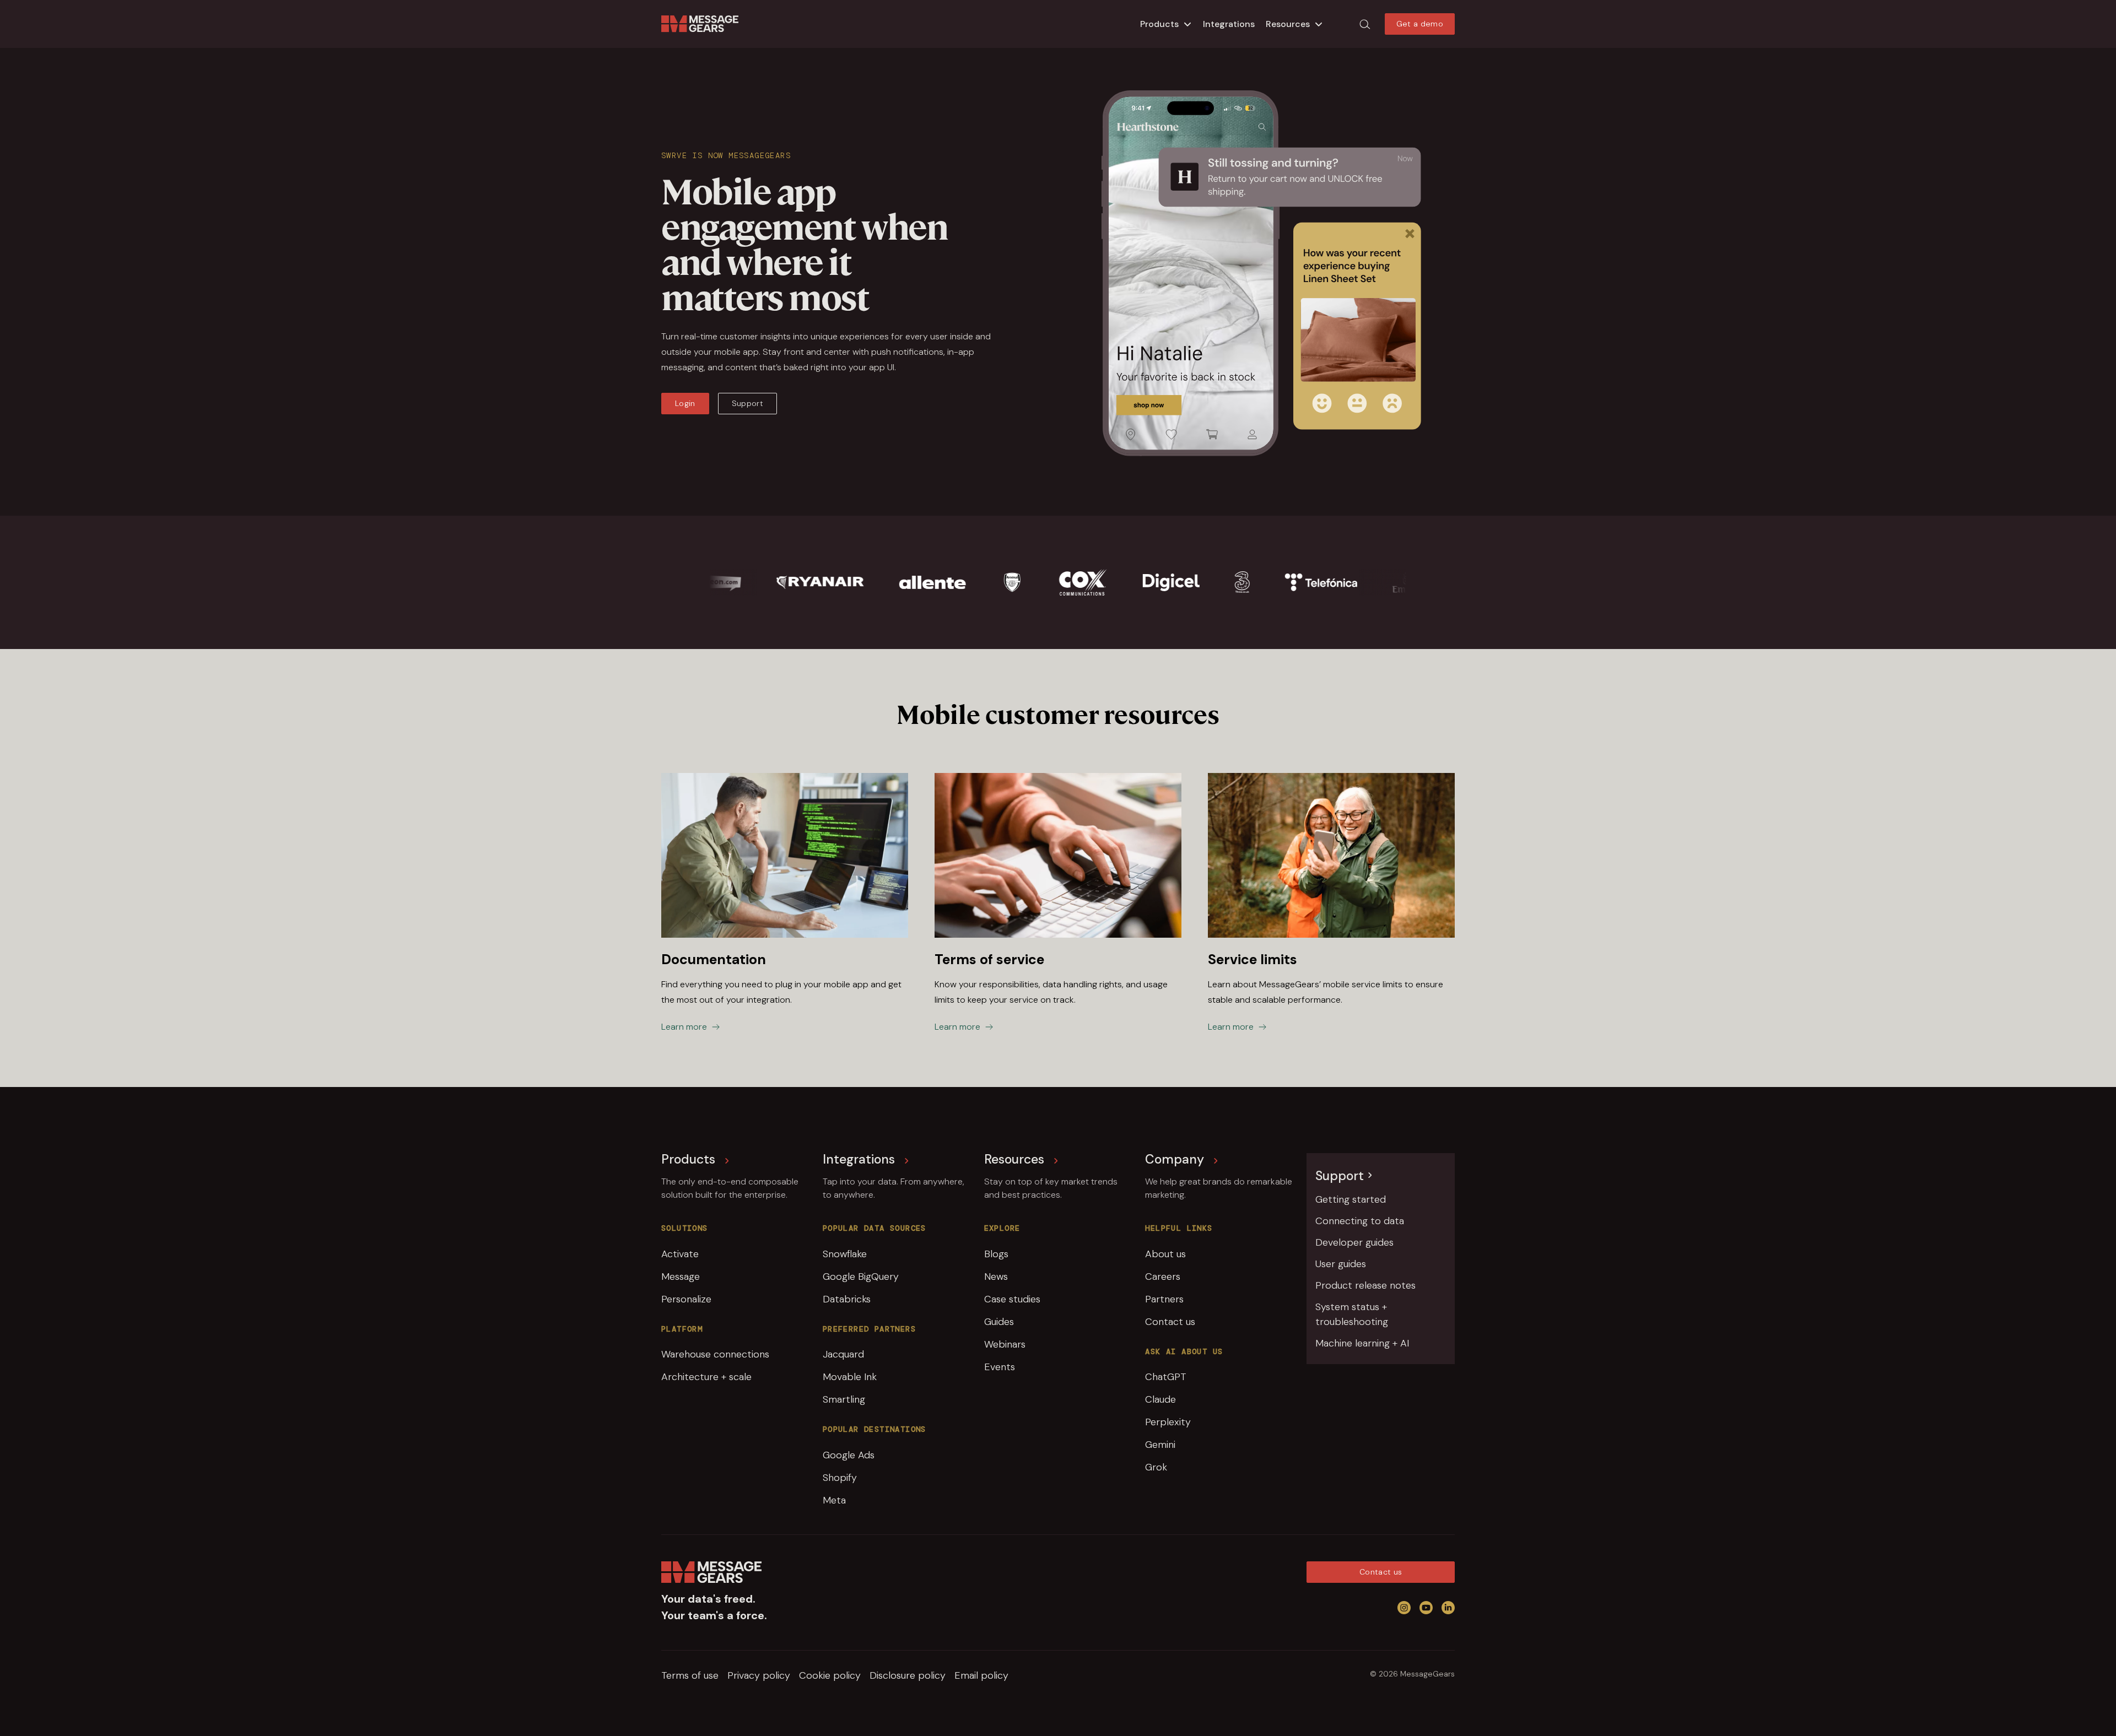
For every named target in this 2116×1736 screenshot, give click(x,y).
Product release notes (1365, 1285)
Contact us (1170, 1322)
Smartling (844, 1399)
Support (747, 403)
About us (1165, 1254)
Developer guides (1354, 1242)
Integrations (1229, 24)
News (996, 1277)
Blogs (996, 1254)
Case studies (1012, 1299)
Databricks (847, 1299)
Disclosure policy (908, 1675)
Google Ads (849, 1455)
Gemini (1160, 1445)
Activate (680, 1254)
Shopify (840, 1478)
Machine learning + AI (1362, 1343)
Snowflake (845, 1254)
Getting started (1351, 1199)
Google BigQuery (861, 1277)
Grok (1156, 1467)
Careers (1163, 1277)
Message (681, 1277)
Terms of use (690, 1675)
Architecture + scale (706, 1377)
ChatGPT (1166, 1377)
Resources (1288, 24)
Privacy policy (759, 1675)
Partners (1164, 1299)
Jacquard (843, 1354)
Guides (999, 1322)
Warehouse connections (715, 1354)
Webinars (1005, 1344)
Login (685, 403)
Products (1159, 24)
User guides (1341, 1264)
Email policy (981, 1675)
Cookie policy (830, 1675)
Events (1000, 1367)
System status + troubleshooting (1352, 1314)
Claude (1160, 1399)
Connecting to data (1360, 1221)
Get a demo (1420, 24)
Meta (834, 1500)
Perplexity (1168, 1422)
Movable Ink (850, 1377)
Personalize (686, 1299)
